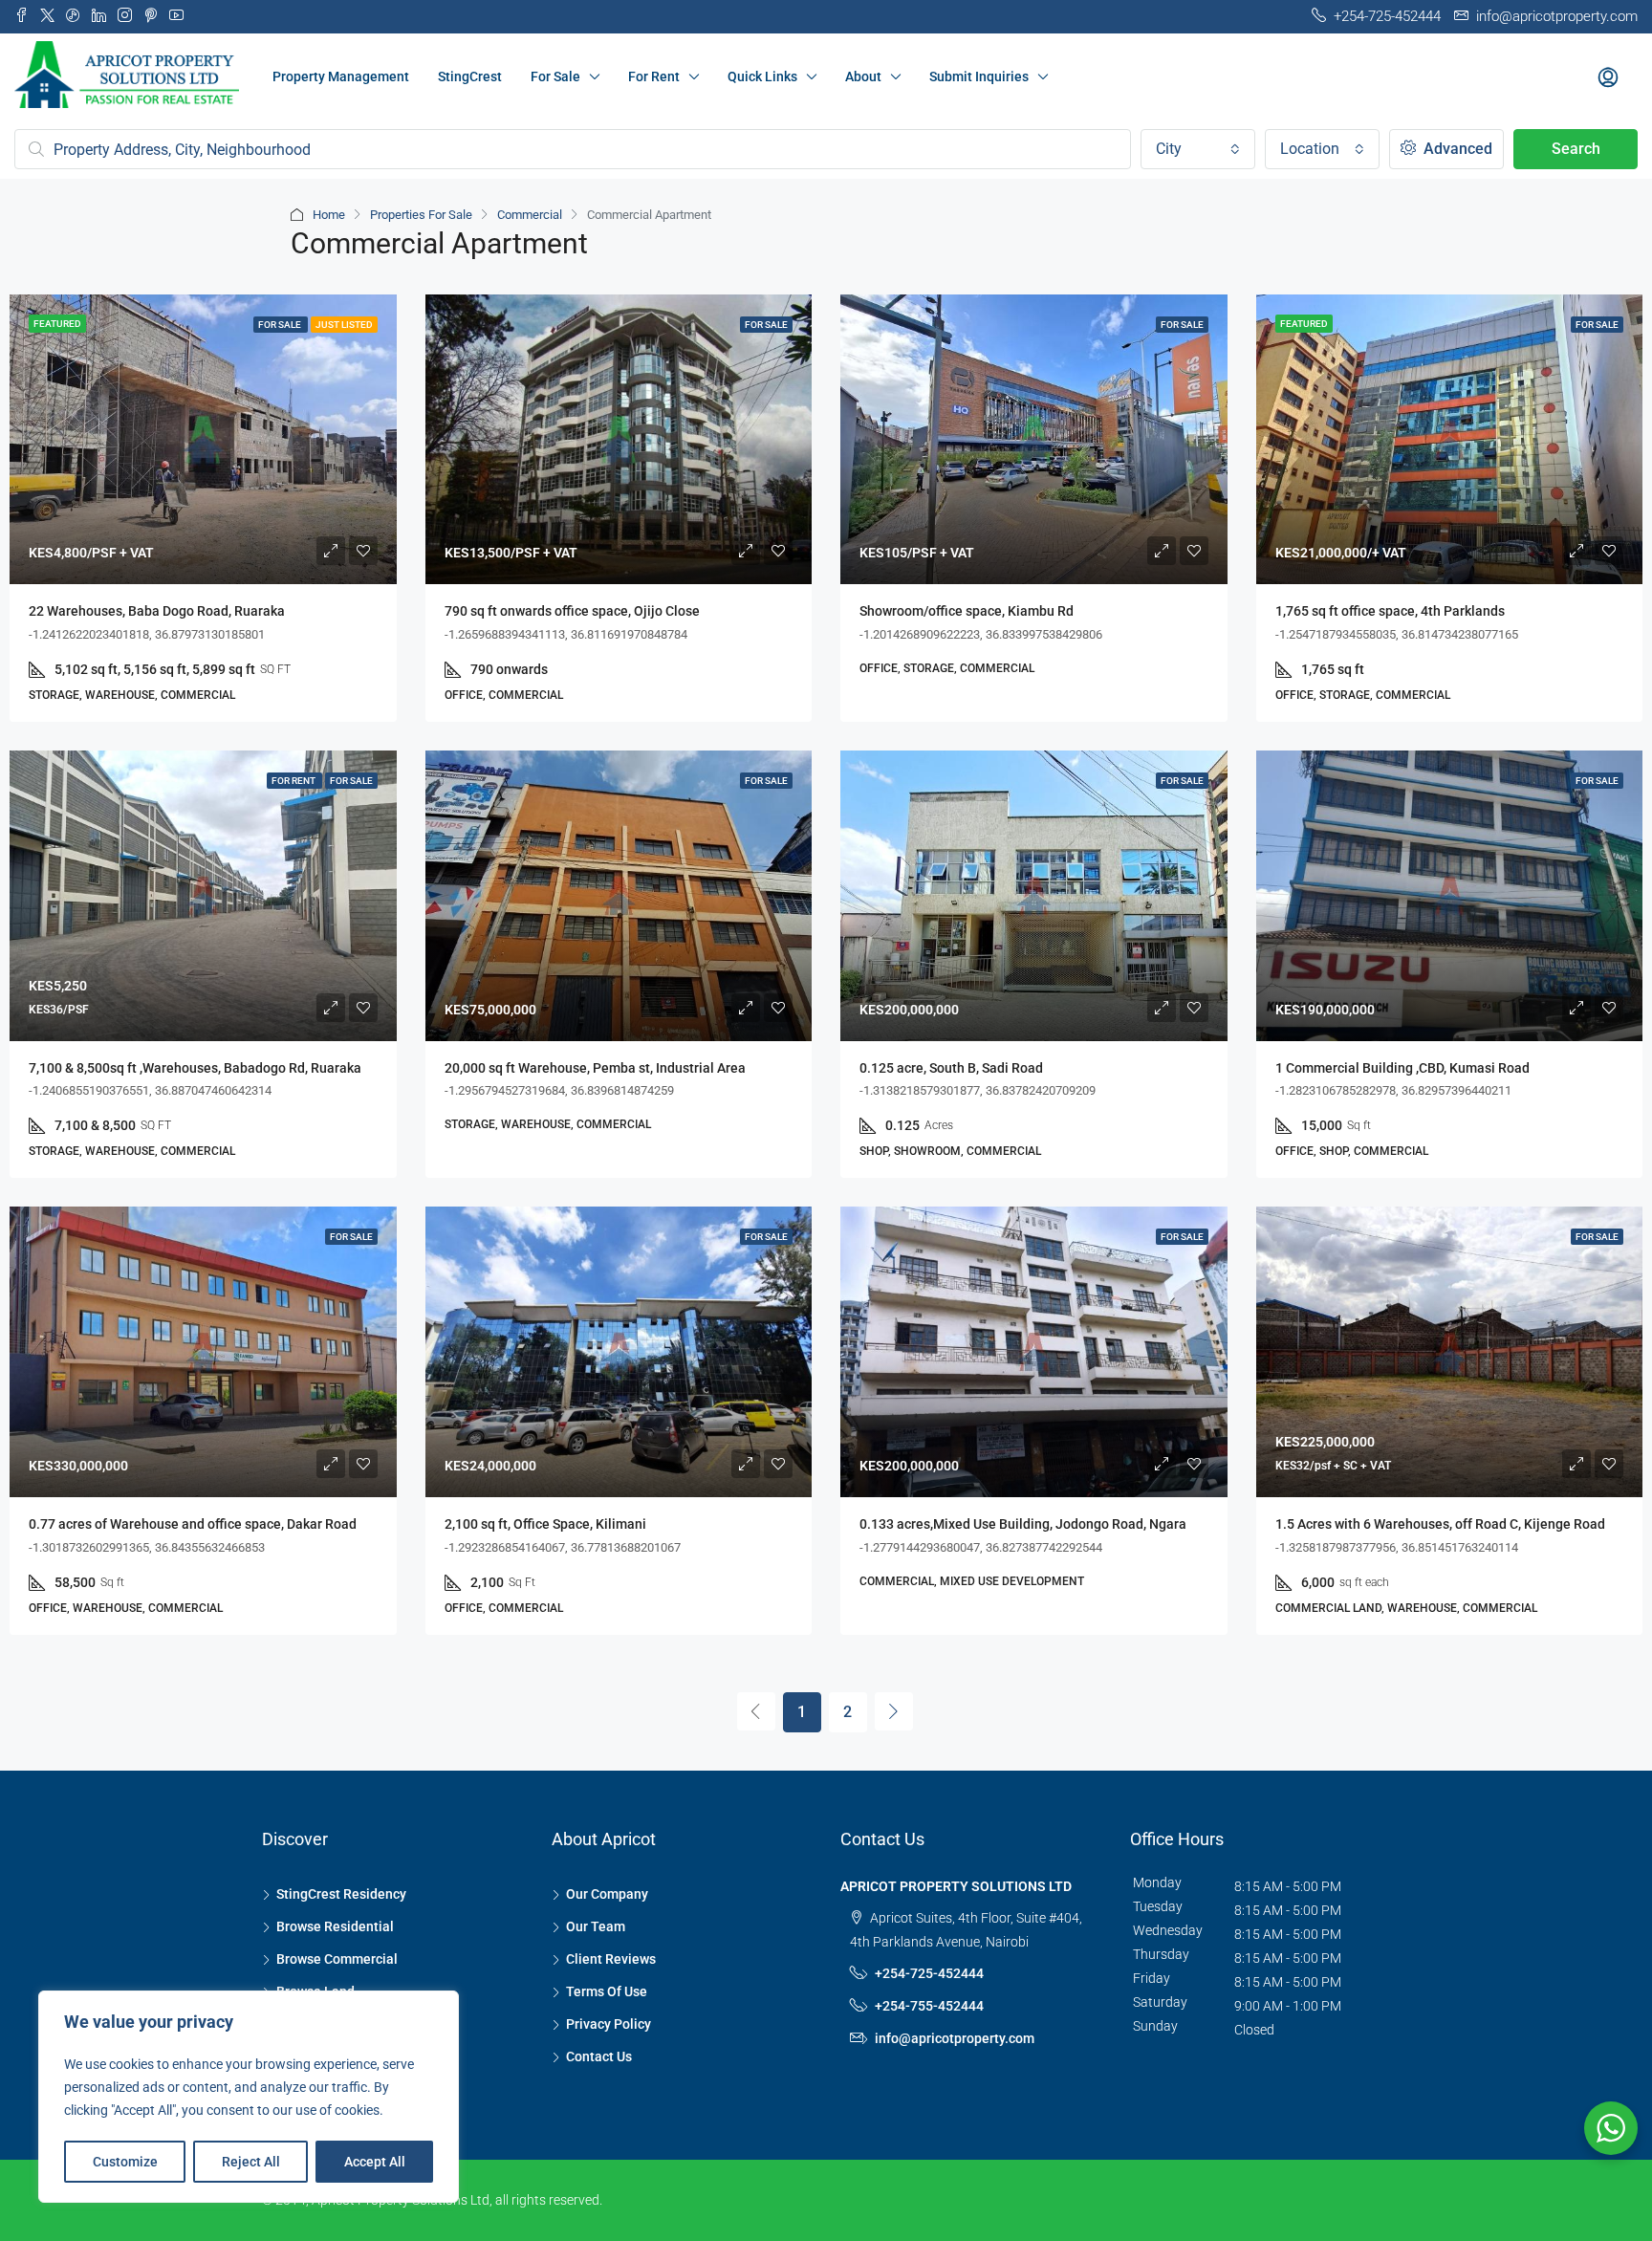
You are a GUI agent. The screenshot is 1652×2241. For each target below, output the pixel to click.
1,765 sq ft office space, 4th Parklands (1390, 611)
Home (329, 215)
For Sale (555, 76)
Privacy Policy (609, 2024)
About (863, 76)
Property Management (341, 76)
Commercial (530, 215)
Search (1576, 149)
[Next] (894, 1711)
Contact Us (599, 2056)
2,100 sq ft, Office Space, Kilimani (545, 1524)
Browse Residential (335, 1926)
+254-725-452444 (929, 1973)
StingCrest (470, 76)
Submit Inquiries (979, 76)
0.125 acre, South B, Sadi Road (951, 1068)
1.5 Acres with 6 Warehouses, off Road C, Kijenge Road (1440, 1524)
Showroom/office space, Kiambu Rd (967, 611)
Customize (125, 2162)
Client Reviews (611, 1959)
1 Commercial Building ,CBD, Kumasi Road (1402, 1068)
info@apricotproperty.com (955, 2038)
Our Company (607, 1894)
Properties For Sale (421, 215)
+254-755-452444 (929, 2006)
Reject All (251, 2162)
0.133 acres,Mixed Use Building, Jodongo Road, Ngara (1023, 1524)
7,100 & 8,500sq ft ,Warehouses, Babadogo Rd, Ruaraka (195, 1068)
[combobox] (1198, 149)
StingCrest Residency (341, 1894)
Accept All (375, 2162)
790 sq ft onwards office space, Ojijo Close (572, 611)
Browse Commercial (337, 1959)
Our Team (596, 1926)
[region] (249, 2097)
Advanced (1456, 149)
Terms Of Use (607, 1991)
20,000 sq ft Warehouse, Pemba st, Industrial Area (595, 1068)
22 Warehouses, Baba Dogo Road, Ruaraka (157, 611)
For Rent (654, 76)
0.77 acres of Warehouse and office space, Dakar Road (193, 1524)
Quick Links (762, 76)
